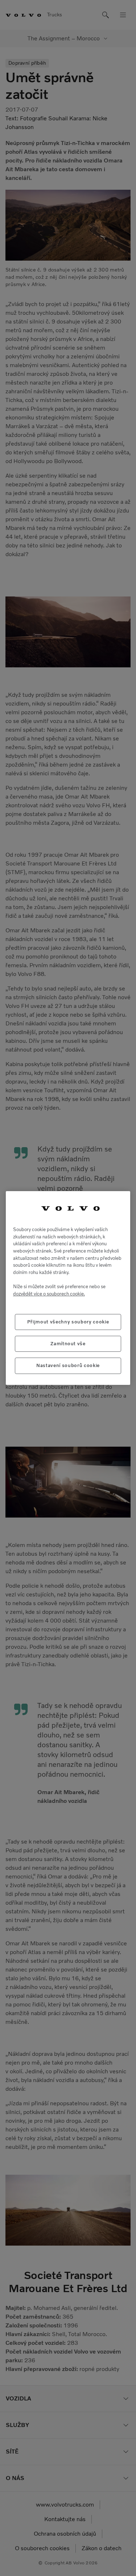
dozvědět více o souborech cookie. (49, 1294)
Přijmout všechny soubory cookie (68, 1322)
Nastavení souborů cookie (68, 1365)
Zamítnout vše (68, 1344)
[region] (68, 1288)
